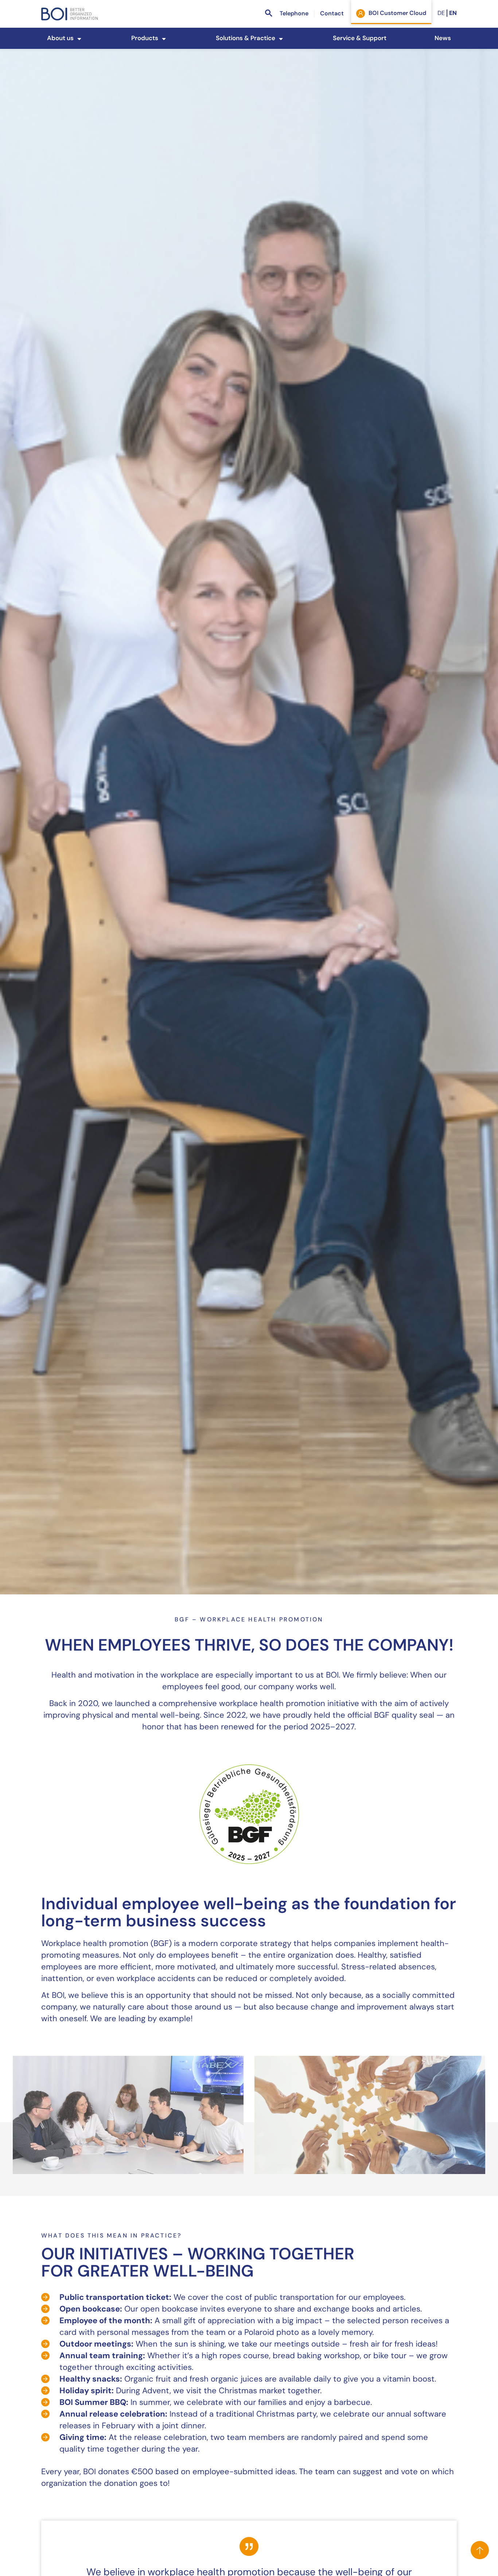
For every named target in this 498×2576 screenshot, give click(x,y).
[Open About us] (79, 39)
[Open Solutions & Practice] (281, 39)
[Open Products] (164, 39)
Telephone (294, 14)
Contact (332, 14)
